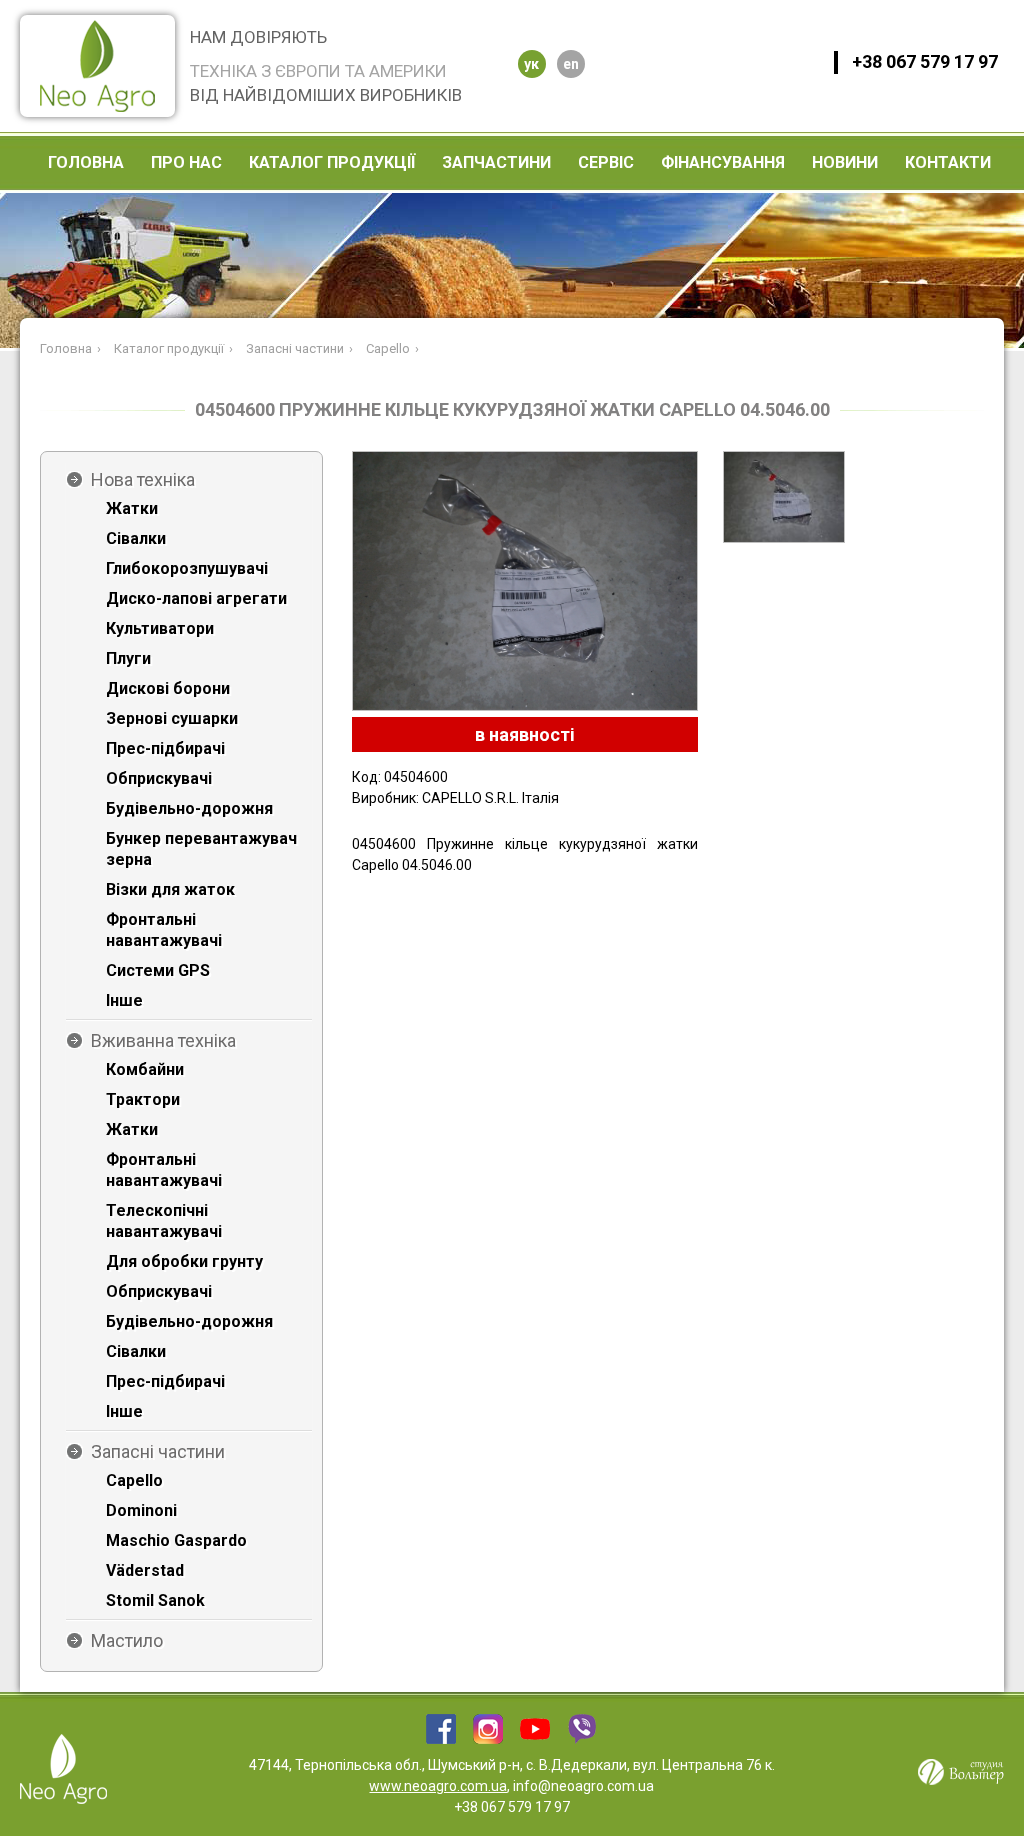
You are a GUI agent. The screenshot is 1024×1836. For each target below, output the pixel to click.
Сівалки (136, 538)
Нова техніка (143, 479)
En (571, 64)
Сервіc (606, 162)
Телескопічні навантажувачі (164, 1221)
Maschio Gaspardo (176, 1540)
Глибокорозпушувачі (187, 568)
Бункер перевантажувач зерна (201, 849)
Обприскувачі (159, 778)
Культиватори (160, 628)
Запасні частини (158, 1451)
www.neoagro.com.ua (438, 1786)
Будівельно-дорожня (189, 808)
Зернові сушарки (172, 718)
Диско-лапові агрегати (196, 598)
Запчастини (496, 162)
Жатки (132, 508)
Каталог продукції (332, 162)
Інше (124, 1000)
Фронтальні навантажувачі (164, 930)
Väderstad (145, 1570)
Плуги (128, 658)
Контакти (948, 162)
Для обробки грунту (184, 1261)
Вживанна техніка (163, 1040)
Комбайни (145, 1069)
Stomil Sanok (155, 1600)
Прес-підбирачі (165, 748)
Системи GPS (158, 970)
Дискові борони (168, 688)
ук (531, 64)
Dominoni (141, 1510)
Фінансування (723, 162)
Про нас (186, 162)
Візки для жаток (170, 889)
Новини (845, 162)
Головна (86, 162)
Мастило (127, 1640)
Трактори (143, 1099)
